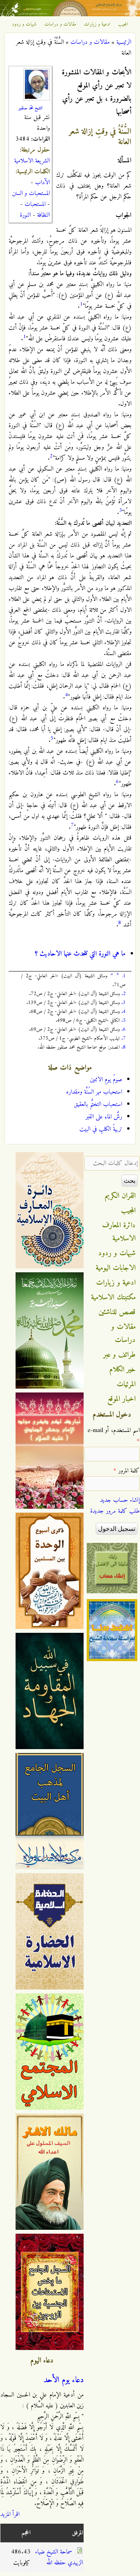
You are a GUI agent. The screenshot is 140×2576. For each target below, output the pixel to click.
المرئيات (126, 1384)
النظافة (43, 215)
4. (123, 1012)
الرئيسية (124, 42)
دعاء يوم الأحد (64, 2380)
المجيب (123, 24)
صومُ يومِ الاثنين (106, 1080)
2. (123, 994)
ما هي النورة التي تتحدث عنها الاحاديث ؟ (80, 954)
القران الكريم (120, 1196)
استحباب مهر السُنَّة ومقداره (94, 1092)
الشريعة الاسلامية (32, 161)
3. (123, 1003)
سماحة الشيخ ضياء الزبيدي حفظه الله (59, 2557)
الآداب (42, 183)
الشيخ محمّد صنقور (30, 108)
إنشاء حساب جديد (120, 1500)
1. (124, 976)
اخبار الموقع (122, 1399)
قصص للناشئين (117, 1312)
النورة (25, 215)
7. (123, 1038)
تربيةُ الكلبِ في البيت (101, 1129)
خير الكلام (122, 1370)
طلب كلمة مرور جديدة (115, 1511)
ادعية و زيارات (97, 24)
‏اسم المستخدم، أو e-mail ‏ (114, 1436)
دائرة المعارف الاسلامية (119, 1232)
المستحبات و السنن (31, 193)
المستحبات (35, 204)
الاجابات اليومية (116, 1268)
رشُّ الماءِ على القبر (104, 1117)
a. (112, 974)
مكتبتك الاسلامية (113, 1297)
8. (123, 1047)
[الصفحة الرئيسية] (70, 15)
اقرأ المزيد (10, 2514)
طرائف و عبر (120, 1355)
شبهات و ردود (24, 24)
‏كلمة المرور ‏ (127, 1471)
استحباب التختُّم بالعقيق (98, 1104)
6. (123, 1029)
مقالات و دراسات (60, 24)
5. (123, 1021)
